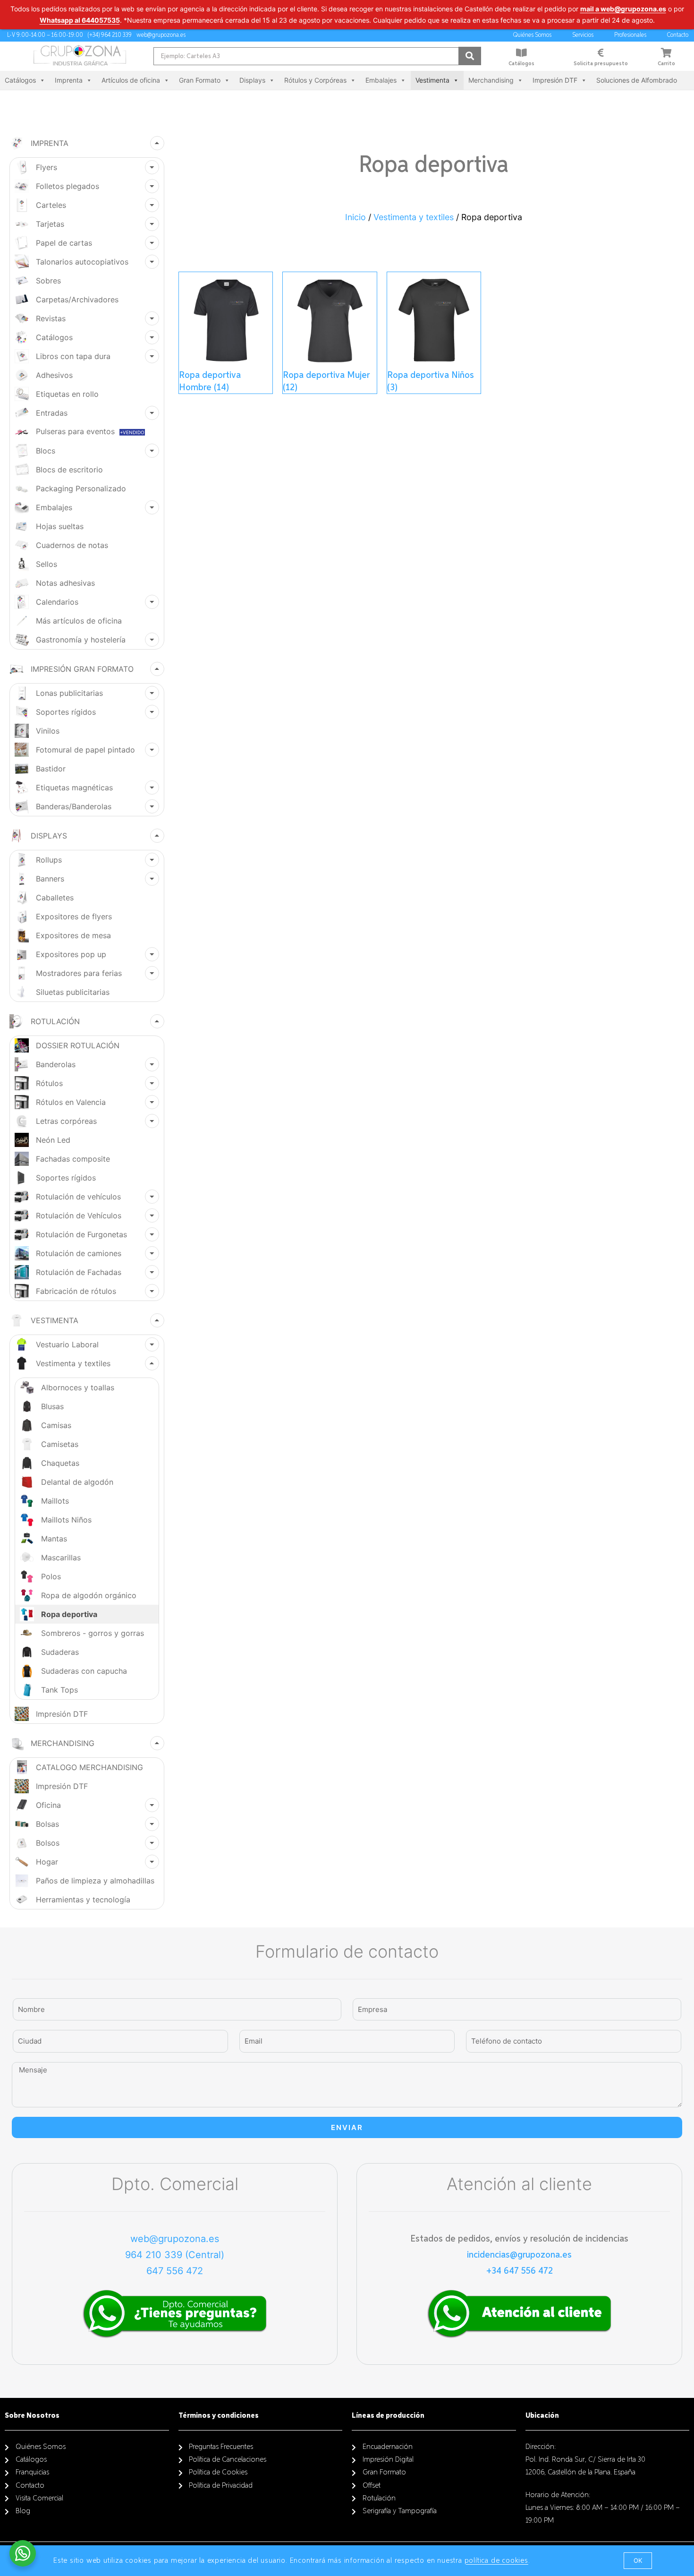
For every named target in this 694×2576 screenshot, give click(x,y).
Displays (252, 80)
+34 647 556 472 (520, 2271)
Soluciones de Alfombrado (637, 80)
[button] (638, 2561)
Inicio (355, 217)
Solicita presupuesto (601, 64)
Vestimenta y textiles (414, 217)
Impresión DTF (555, 80)
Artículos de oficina (131, 80)
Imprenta (69, 80)
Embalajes (381, 80)
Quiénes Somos (532, 35)
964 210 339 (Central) (175, 2255)
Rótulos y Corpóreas (315, 80)
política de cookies (496, 2561)
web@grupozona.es (175, 2239)
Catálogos (521, 64)
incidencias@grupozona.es (519, 2255)
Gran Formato (200, 80)
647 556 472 (175, 2271)
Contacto (678, 35)
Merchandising (491, 80)
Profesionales (630, 35)
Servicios (583, 35)
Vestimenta (432, 80)
